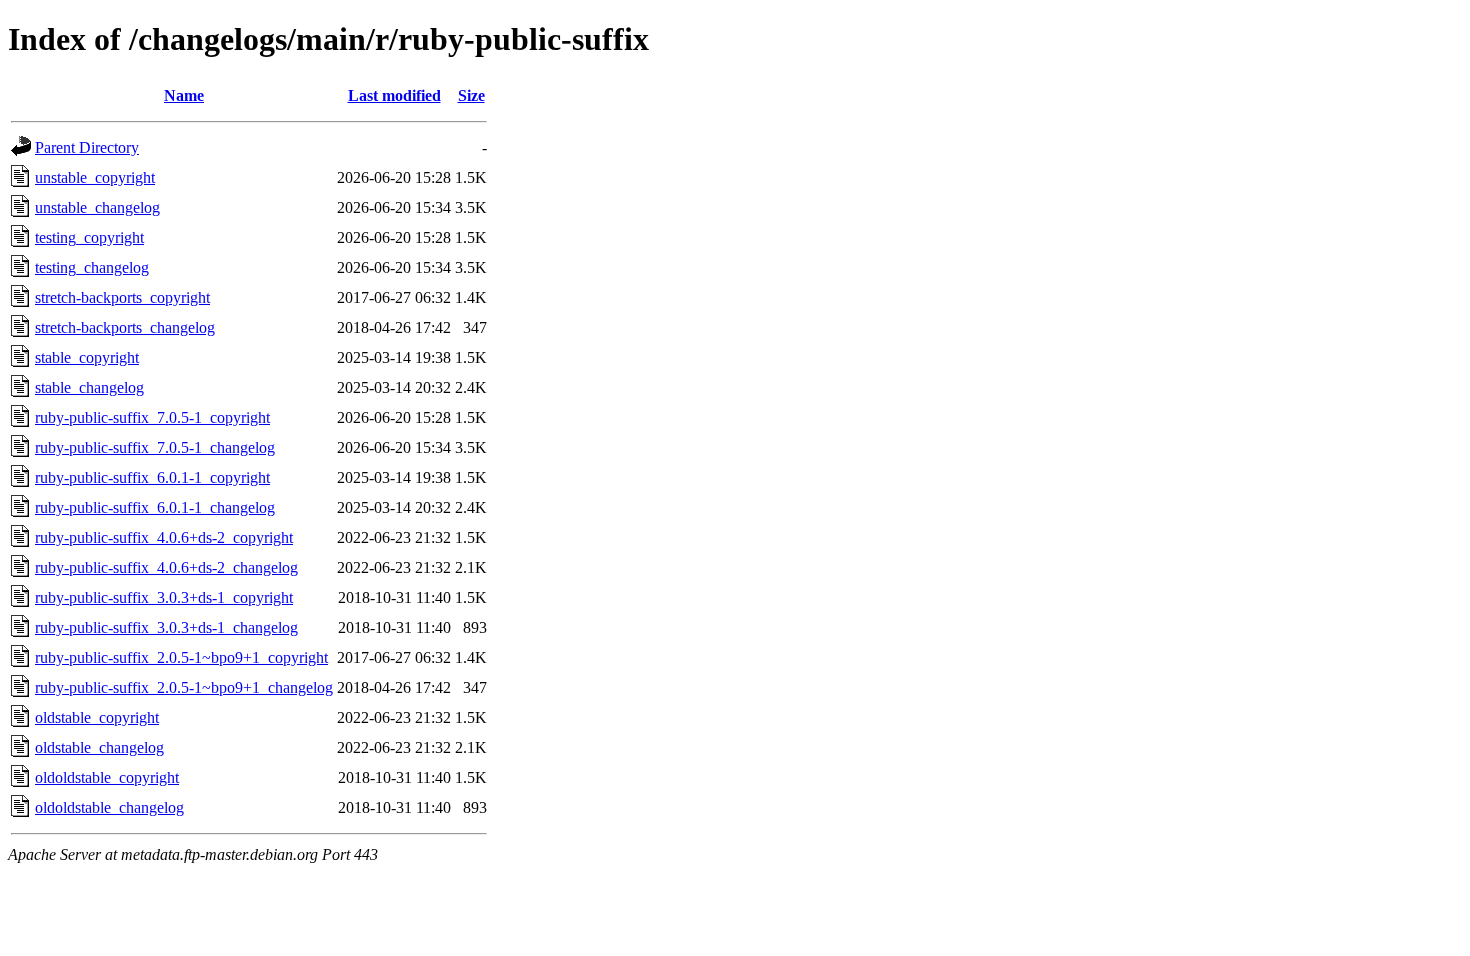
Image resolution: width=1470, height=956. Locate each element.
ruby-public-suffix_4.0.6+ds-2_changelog (166, 567)
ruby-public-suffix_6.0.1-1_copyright (152, 477)
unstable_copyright (95, 177)
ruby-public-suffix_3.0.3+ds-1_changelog (166, 627)
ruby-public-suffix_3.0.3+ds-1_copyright (164, 597)
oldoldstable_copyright (107, 777)
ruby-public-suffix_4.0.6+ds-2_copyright (164, 537)
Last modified (394, 95)
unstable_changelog (97, 207)
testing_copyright (89, 237)
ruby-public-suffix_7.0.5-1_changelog (155, 447)
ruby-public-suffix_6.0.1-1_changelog (155, 507)
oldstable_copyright (97, 717)
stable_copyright (87, 357)
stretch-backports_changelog (125, 327)
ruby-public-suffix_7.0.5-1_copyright (152, 417)
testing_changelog (92, 267)
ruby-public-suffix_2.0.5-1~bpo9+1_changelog (184, 687)
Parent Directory (87, 147)
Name (184, 95)
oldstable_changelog (99, 747)
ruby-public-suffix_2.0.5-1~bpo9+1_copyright (181, 657)
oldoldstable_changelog (109, 807)
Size (471, 95)
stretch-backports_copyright (122, 297)
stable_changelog (89, 387)
